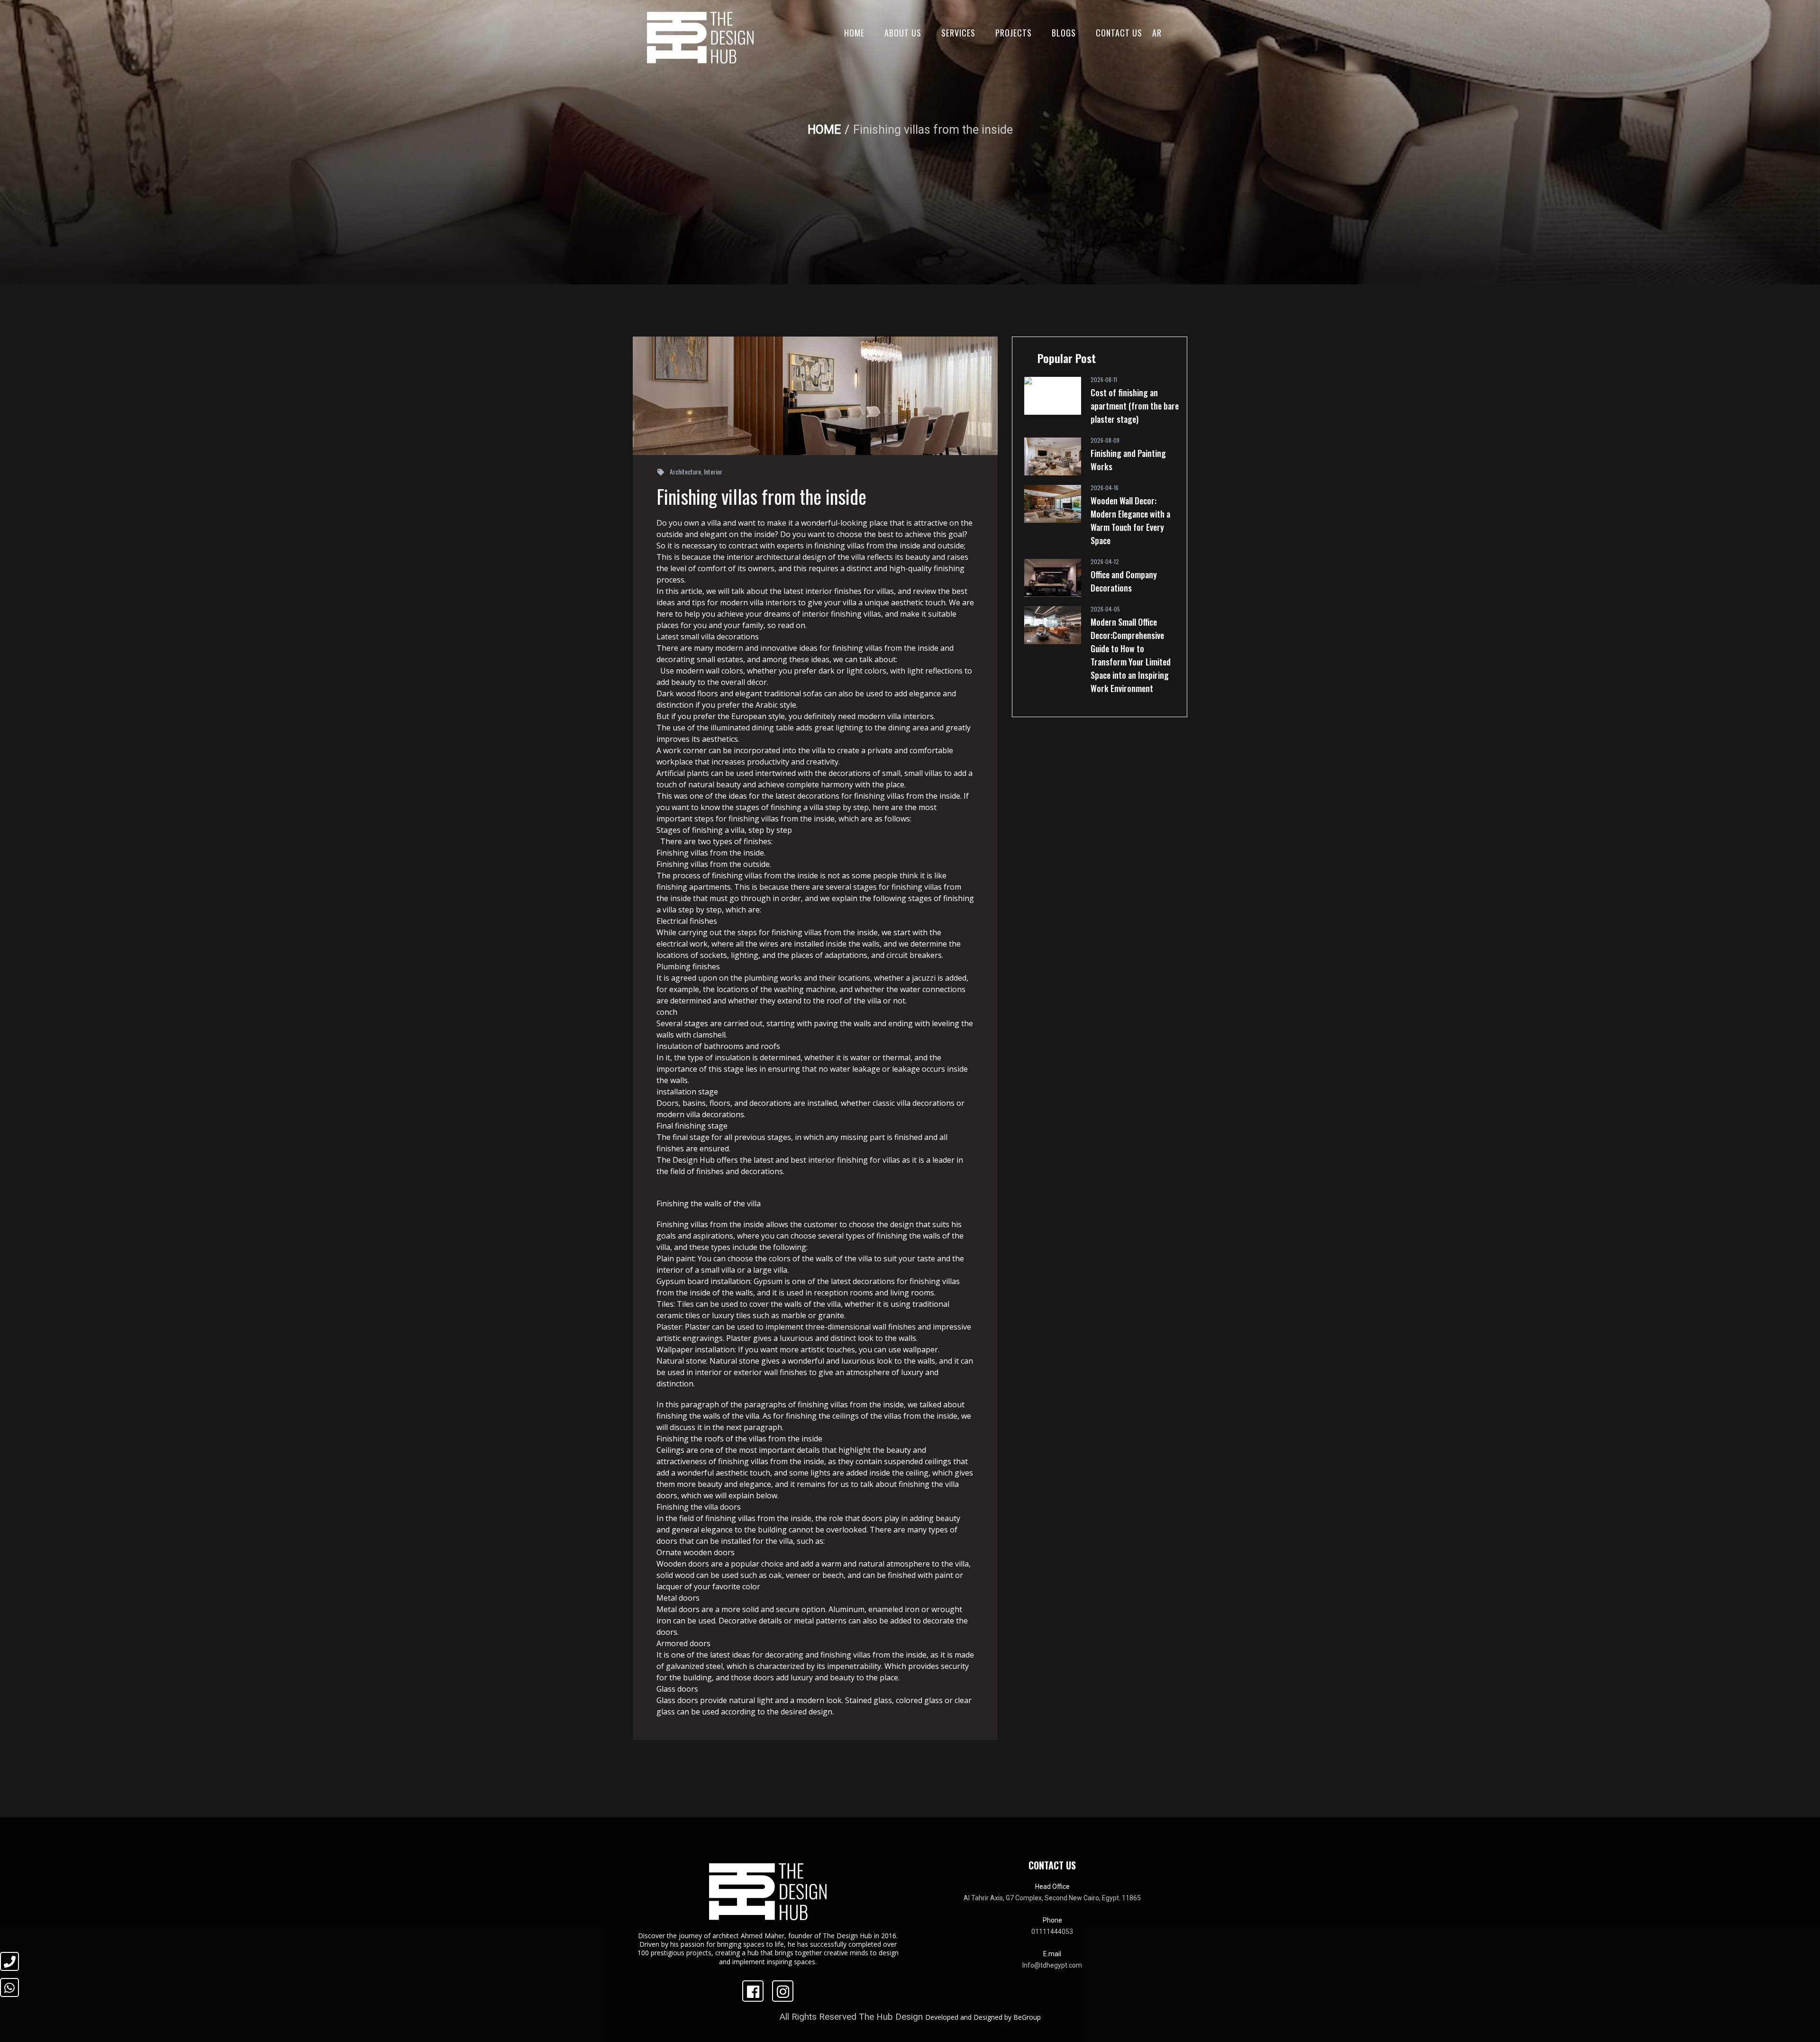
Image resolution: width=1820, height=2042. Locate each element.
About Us (903, 33)
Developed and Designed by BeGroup (983, 2017)
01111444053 (1052, 1932)
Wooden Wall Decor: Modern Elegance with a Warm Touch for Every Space (1130, 520)
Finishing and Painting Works (1128, 460)
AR (1157, 33)
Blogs (1064, 33)
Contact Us (1119, 33)
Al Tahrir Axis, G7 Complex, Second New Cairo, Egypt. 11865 (1052, 1898)
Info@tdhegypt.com (1052, 1965)
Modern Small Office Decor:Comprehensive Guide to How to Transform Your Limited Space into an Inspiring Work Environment (1131, 655)
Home (854, 33)
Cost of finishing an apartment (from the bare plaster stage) (1135, 406)
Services (958, 33)
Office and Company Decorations (1124, 581)
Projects (1014, 33)
